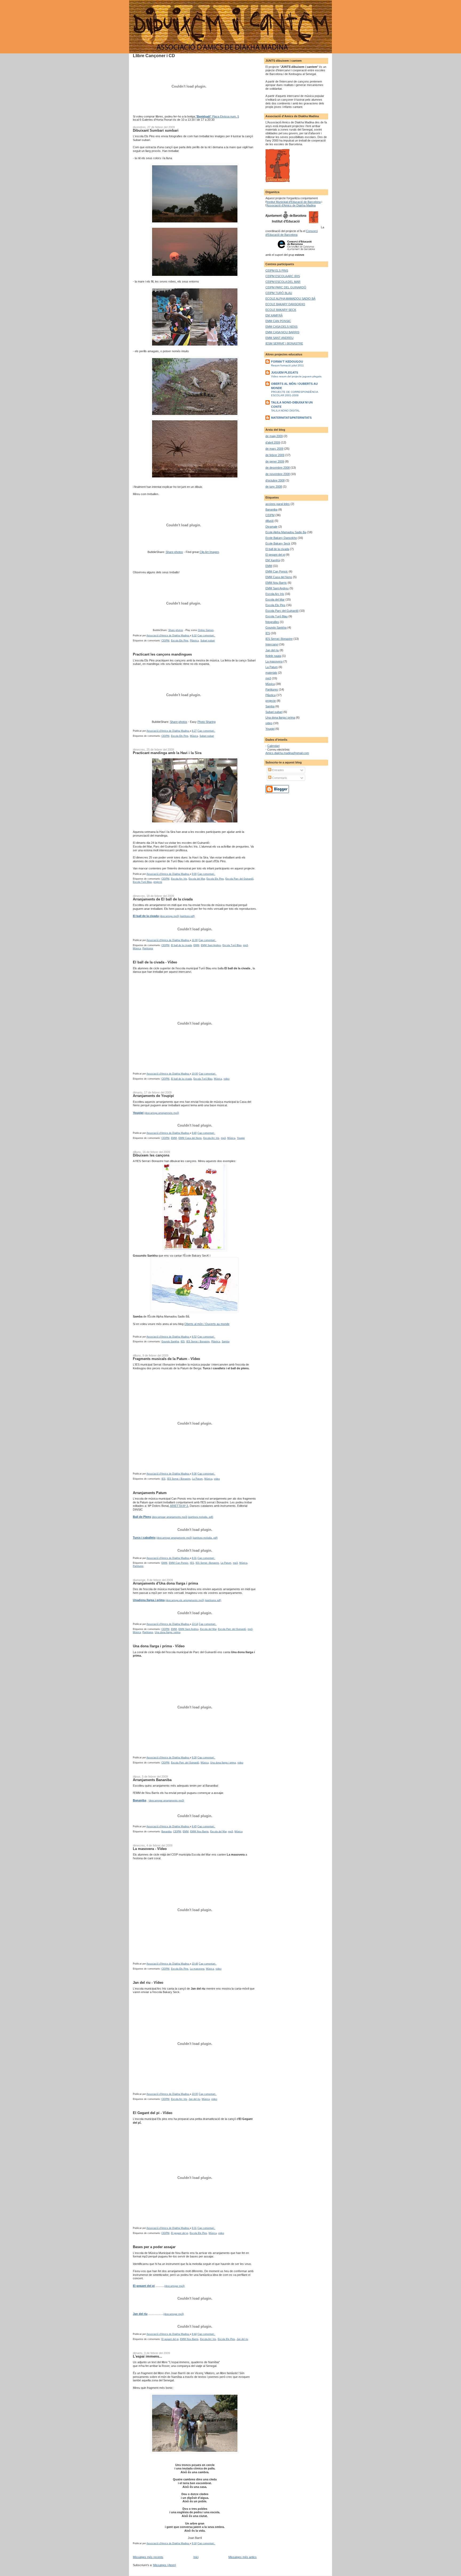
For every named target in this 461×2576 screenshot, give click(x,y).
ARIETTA (176, 1506)
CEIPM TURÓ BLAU (279, 293)
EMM (196, 945)
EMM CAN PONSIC (278, 321)
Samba (226, 1342)
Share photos (174, 552)
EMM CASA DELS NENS (281, 327)
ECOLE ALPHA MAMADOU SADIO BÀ (290, 299)
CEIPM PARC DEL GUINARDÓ (286, 287)
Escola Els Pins (180, 641)
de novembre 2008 (278, 474)
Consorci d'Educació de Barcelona (292, 233)
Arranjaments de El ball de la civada (163, 899)
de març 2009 (274, 449)
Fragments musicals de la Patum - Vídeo (166, 1359)
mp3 (245, 945)
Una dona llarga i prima (168, 1632)
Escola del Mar (197, 879)
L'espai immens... (148, 2356)
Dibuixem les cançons (151, 1155)
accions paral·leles (278, 504)
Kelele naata (273, 656)
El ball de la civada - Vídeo (155, 962)
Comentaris (279, 778)
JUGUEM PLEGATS (285, 373)
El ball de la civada (181, 945)
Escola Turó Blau (142, 882)
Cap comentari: (206, 636)
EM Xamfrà (273, 560)
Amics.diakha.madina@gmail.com (287, 753)
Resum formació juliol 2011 (287, 365)
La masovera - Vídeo (150, 1849)
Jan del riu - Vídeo (148, 1983)
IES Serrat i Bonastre (198, 1342)
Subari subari (208, 641)
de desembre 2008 (278, 468)
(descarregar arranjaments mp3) (166, 1801)
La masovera (197, 1969)
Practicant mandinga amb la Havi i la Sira (167, 753)
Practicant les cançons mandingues (162, 654)
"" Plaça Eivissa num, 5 (217, 116)
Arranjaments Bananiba (152, 1780)
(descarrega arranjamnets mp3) (162, 1113)
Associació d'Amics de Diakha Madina (291, 205)
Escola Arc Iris (179, 879)
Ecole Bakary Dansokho (281, 538)
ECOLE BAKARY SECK (281, 310)
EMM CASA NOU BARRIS (282, 332)
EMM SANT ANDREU (279, 338)
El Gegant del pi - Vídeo (153, 2113)
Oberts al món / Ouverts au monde (207, 1324)
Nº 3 (185, 1506)
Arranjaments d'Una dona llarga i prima (165, 1583)
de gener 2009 (275, 461)
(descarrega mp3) (169, 916)
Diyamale (271, 527)
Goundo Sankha (170, 1342)
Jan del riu (194, 2099)
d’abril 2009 (273, 442)
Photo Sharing (206, 722)
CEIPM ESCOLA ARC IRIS (283, 276)
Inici (196, 2557)
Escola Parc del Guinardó (239, 879)
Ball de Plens (142, 1517)
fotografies (272, 622)
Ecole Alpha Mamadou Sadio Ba (286, 532)
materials (271, 673)
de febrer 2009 (275, 455)
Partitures (148, 948)
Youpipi (241, 1138)
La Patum (197, 1479)
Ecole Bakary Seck (278, 543)
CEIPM (165, 641)
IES (183, 1342)
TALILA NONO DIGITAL (285, 411)
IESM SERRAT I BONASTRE (284, 343)
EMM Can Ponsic (179, 1563)
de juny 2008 (274, 487)
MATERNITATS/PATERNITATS (291, 418)
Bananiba (166, 1832)
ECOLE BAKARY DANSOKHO (285, 304)
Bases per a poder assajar (154, 2247)
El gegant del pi (180, 2233)
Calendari (273, 746)
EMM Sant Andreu (211, 945)
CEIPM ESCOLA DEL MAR (283, 282)
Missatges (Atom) (165, 2565)
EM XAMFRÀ (274, 315)
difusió (270, 521)
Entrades (278, 770)
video (226, 1079)
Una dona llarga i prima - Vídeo (159, 1646)
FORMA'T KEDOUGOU (287, 362)
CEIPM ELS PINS (277, 270)
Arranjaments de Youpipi (153, 1096)
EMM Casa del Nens (190, 1138)
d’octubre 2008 (275, 480)
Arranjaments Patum (150, 1493)
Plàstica (194, 641)
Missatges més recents (148, 2557)
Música (194, 736)
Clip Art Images (209, 552)
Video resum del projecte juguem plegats (296, 376)
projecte (158, 882)
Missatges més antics (243, 2557)
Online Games (206, 630)
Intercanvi (272, 644)
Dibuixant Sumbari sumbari (156, 130)
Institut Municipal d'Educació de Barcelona (294, 202)
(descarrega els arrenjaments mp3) (185, 1600)
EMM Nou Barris (199, 1832)
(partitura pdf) (187, 916)
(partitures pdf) (213, 1600)
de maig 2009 (274, 436)
